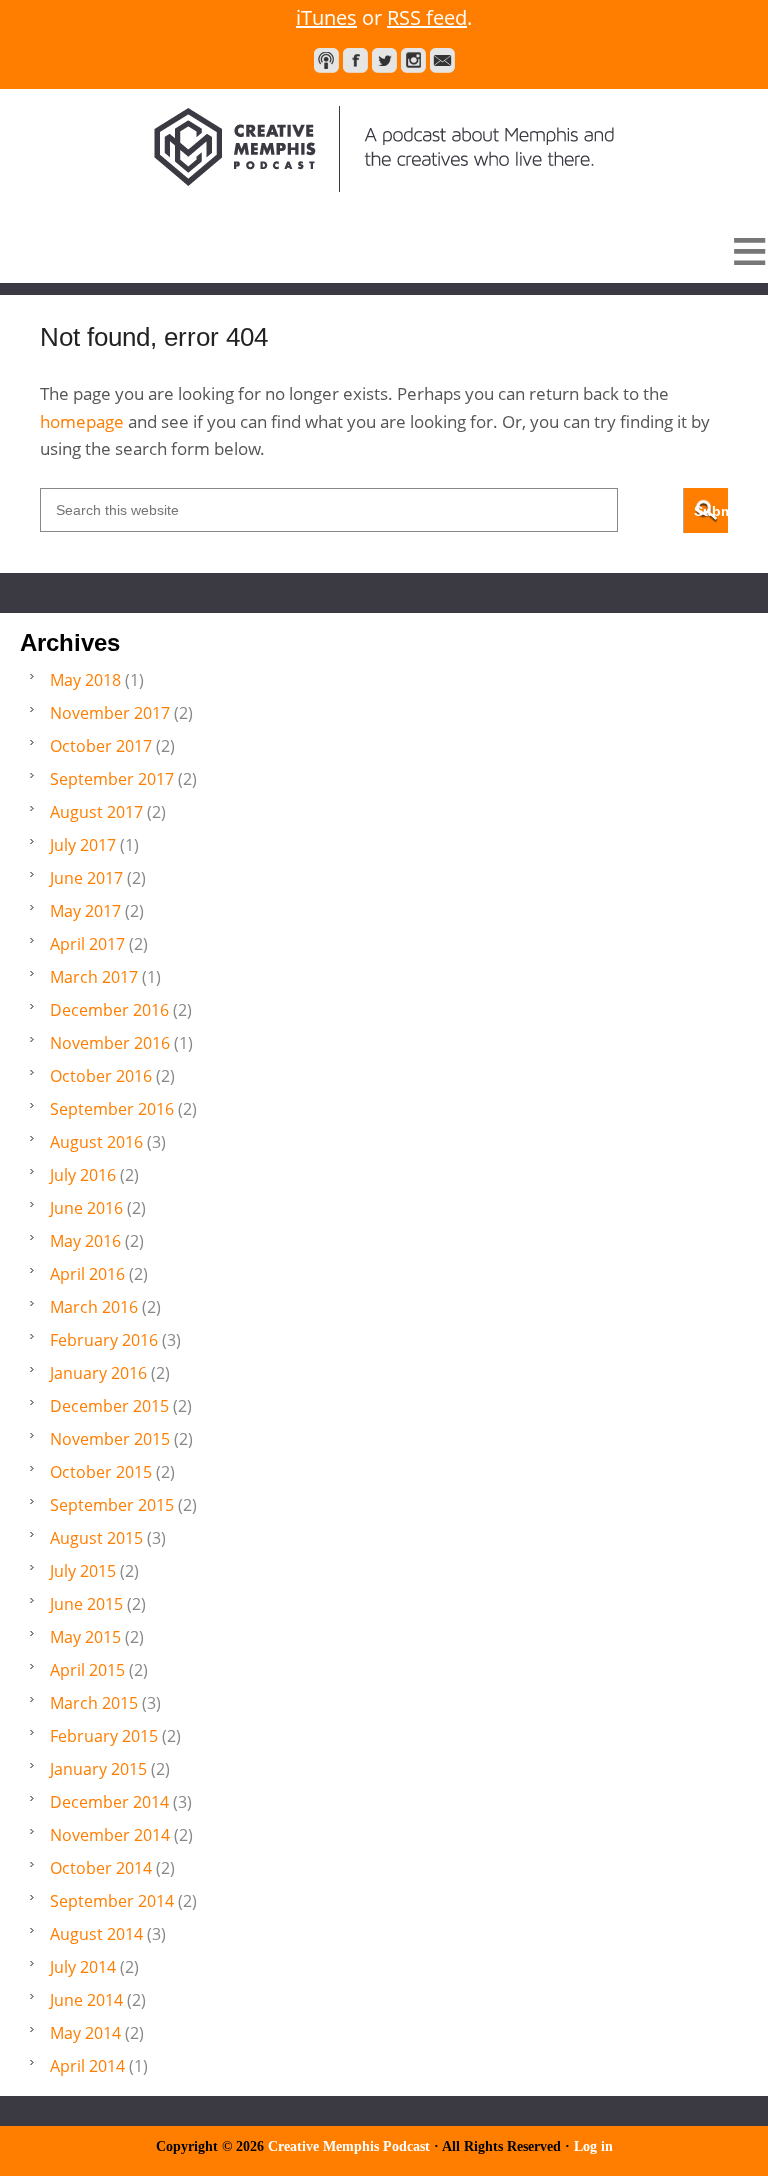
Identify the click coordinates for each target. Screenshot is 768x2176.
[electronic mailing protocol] (442, 60)
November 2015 (110, 1439)
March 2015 (94, 1703)
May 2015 (85, 1637)
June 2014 (86, 2000)
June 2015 (86, 1604)
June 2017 (86, 878)
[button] (384, 251)
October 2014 (101, 1868)
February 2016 (104, 1340)
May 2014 (85, 2033)
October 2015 (101, 1472)
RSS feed (427, 17)
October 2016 (101, 1076)
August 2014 (96, 1934)
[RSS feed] (326, 60)
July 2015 (83, 1571)
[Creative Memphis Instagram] (413, 60)
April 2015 (87, 1670)
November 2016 (110, 1043)
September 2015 (112, 1505)
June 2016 (86, 1208)
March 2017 (94, 977)
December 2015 (109, 1406)
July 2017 (83, 845)
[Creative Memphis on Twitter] (384, 60)
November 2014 (110, 1835)
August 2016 (96, 1142)
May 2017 (85, 911)
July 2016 (83, 1175)
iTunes (326, 17)
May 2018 (85, 680)
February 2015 (104, 1736)
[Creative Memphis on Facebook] (355, 60)
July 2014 (83, 1967)
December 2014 (109, 1802)
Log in (593, 2146)
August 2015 (96, 1538)
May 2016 (85, 1241)
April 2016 (87, 1274)
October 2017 (101, 746)
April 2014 (87, 2066)
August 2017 (96, 812)
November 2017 (110, 713)
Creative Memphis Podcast (384, 149)
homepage (82, 421)
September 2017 (112, 779)
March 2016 (94, 1307)
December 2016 (109, 1010)
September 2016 (112, 1109)
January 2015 (98, 1769)
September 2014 (112, 1901)
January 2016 (98, 1373)
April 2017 (87, 944)
